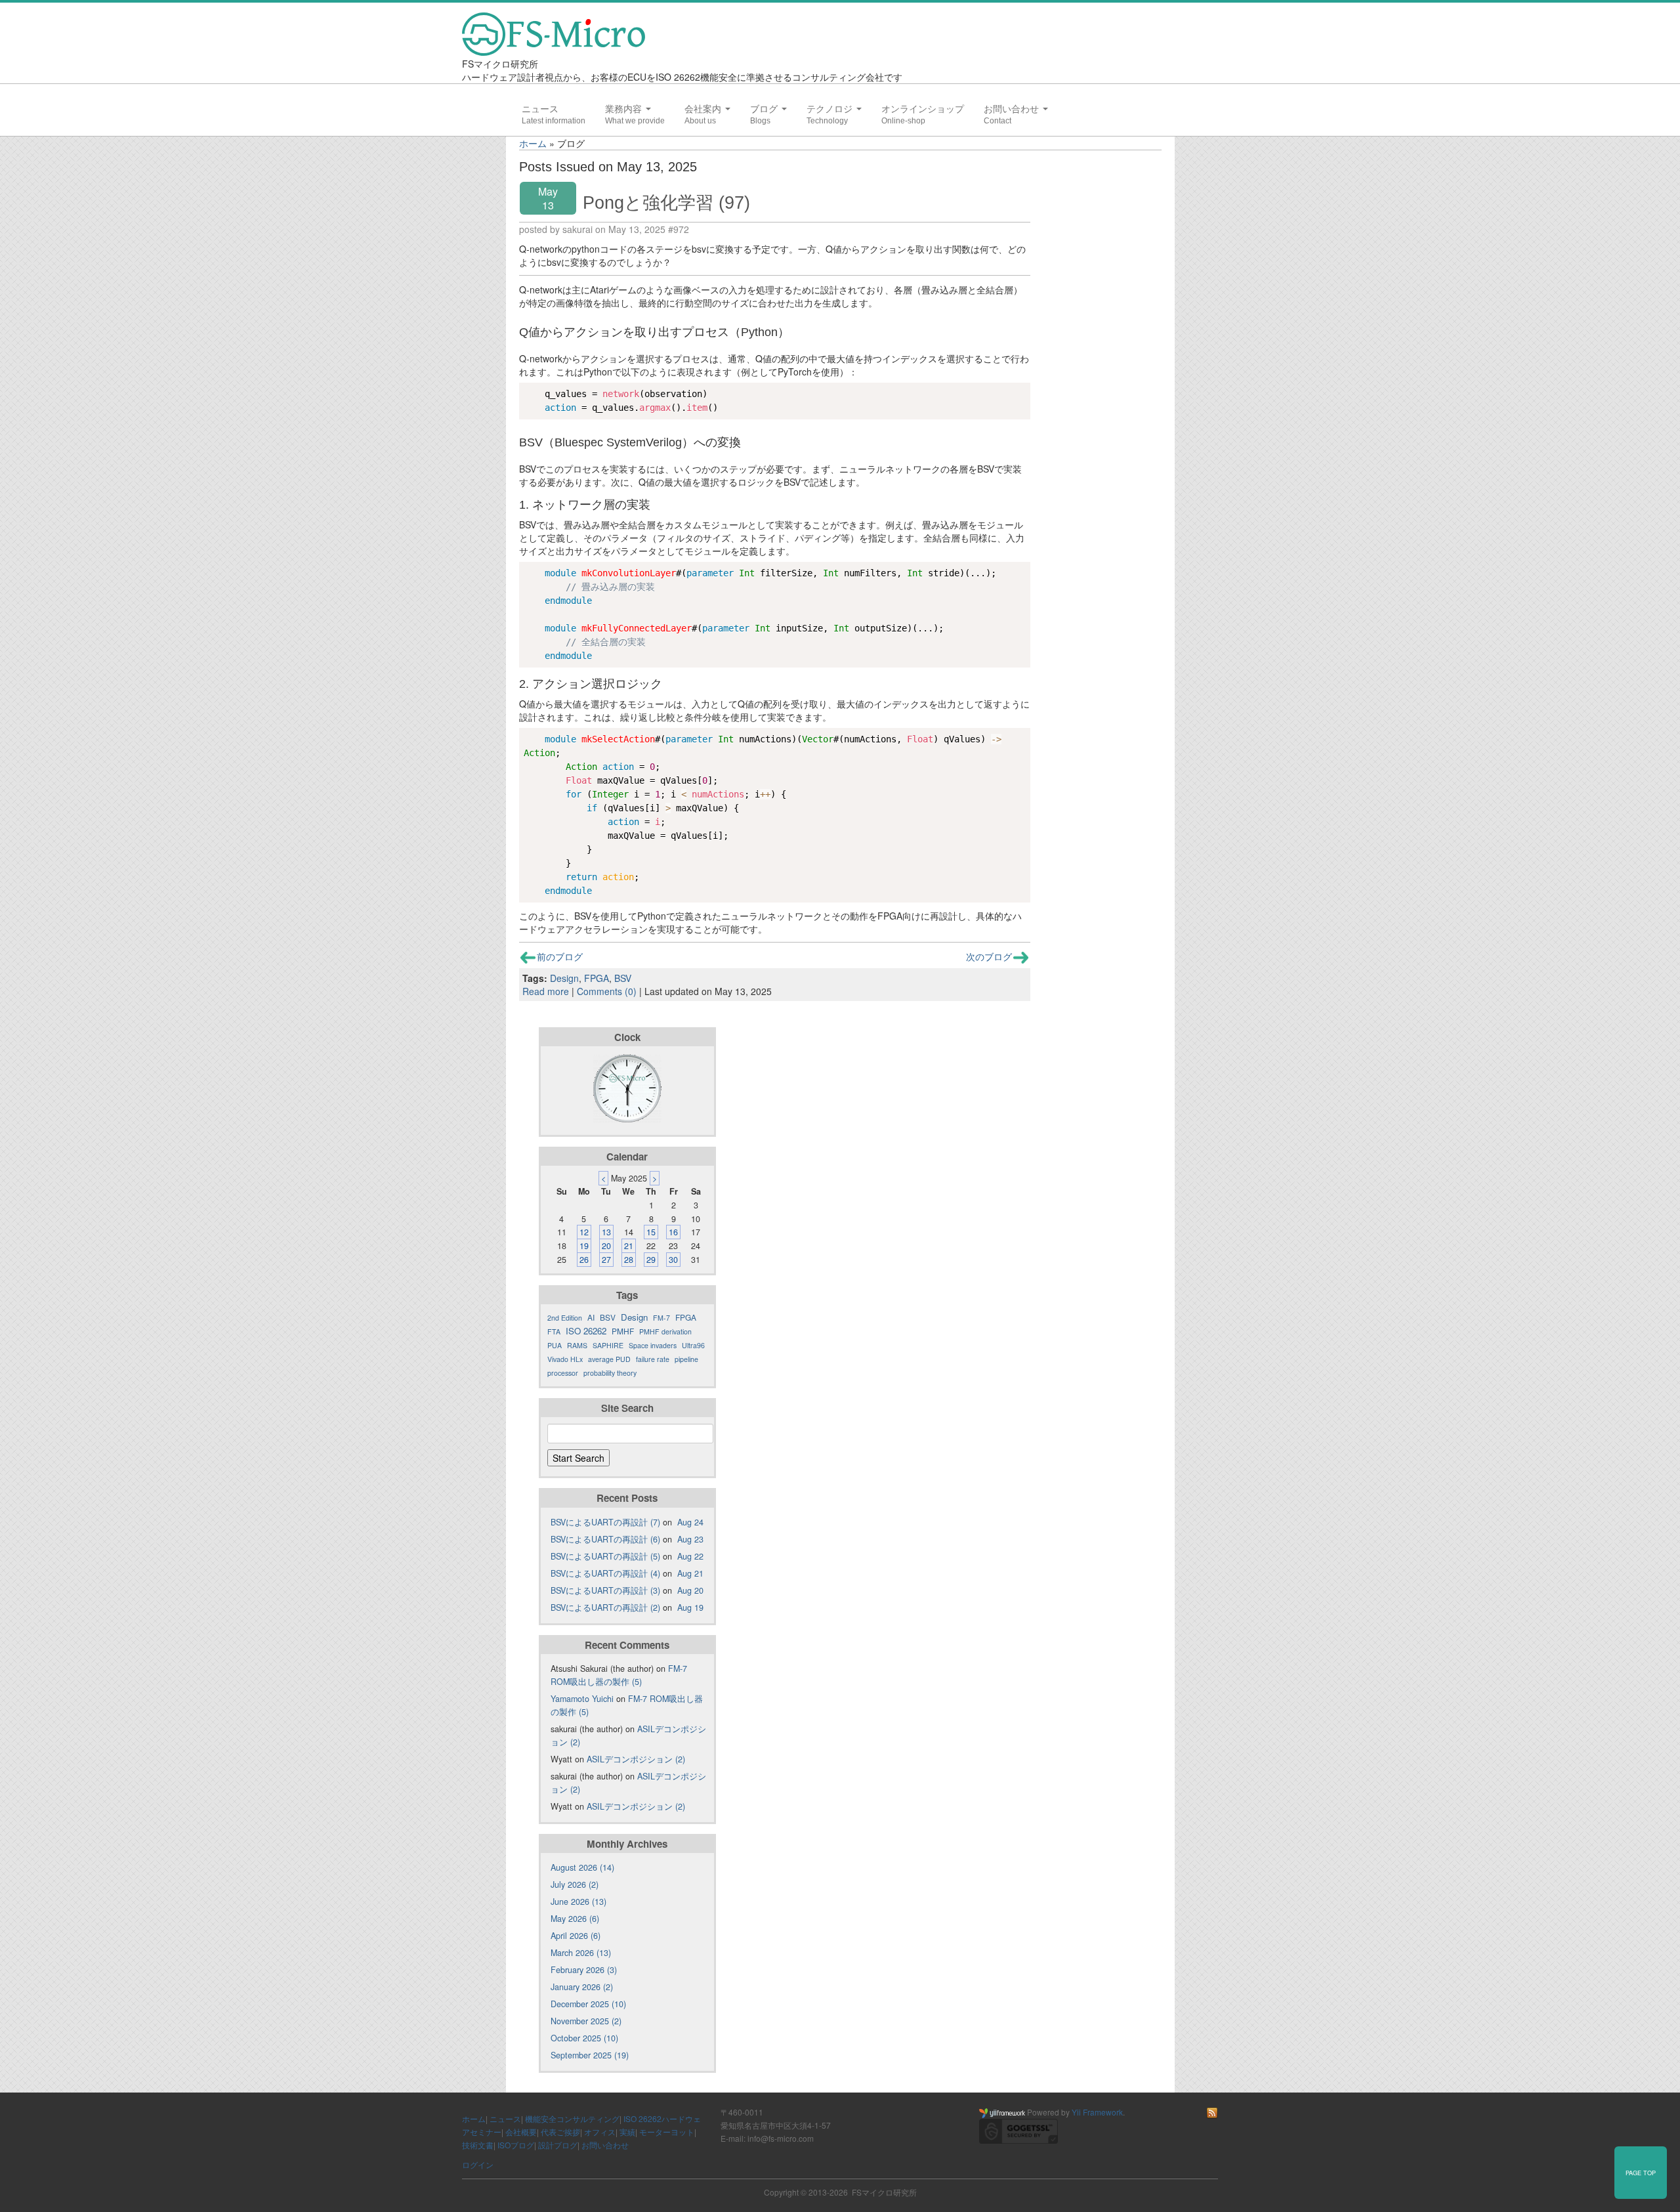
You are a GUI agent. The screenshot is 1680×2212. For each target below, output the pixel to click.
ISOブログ (516, 2145)
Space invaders (653, 1345)
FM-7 (661, 1318)
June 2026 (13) (578, 1902)
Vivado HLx (565, 1359)
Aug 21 (690, 1573)
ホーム (533, 143)
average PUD (609, 1359)
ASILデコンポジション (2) (636, 1759)
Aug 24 (690, 1522)
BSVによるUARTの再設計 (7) (605, 1522)
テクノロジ (831, 109)
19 (584, 1246)
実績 (627, 2132)
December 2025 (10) (588, 2004)
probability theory (610, 1373)
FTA (554, 1331)
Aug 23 (690, 1539)
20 (606, 1246)
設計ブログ (558, 2145)
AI (591, 1317)
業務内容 (625, 109)
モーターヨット (667, 2132)
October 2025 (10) (584, 2038)
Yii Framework (1097, 2112)
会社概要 (521, 2132)
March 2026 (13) (581, 1953)
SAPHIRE (608, 1345)
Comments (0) (607, 991)
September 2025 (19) (590, 2055)
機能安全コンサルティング (572, 2118)
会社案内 (704, 109)
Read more (546, 991)
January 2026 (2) (582, 1987)
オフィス (600, 2132)
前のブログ (560, 956)
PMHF (623, 1331)
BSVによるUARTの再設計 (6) (605, 1539)
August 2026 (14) (582, 1867)
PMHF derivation (665, 1331)
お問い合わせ (1013, 109)
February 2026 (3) (584, 1970)
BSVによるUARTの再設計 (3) (605, 1590)
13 (606, 1232)
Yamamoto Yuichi (582, 1699)
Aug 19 (690, 1607)
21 (629, 1246)
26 (584, 1260)
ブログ (765, 109)
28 (629, 1260)
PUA (555, 1345)
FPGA (597, 978)
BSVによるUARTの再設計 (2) (605, 1607)
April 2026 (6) (576, 1936)
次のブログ (989, 956)
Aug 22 (690, 1556)
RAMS (577, 1345)
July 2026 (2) (575, 1884)
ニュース (540, 109)
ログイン (478, 2164)
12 (584, 1232)
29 (651, 1260)
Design (564, 978)
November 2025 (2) (586, 2021)
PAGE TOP (1641, 2173)
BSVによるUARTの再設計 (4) (605, 1573)
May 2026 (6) (575, 1919)
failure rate (653, 1359)
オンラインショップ (923, 109)
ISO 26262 (586, 1331)
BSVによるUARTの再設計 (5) (605, 1556)
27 (606, 1260)
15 (651, 1232)
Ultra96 (693, 1345)
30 (673, 1260)
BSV (623, 978)
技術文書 (478, 2145)
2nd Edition (565, 1318)
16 (673, 1232)
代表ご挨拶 (560, 2132)
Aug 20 (690, 1590)
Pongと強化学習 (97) (666, 202)
